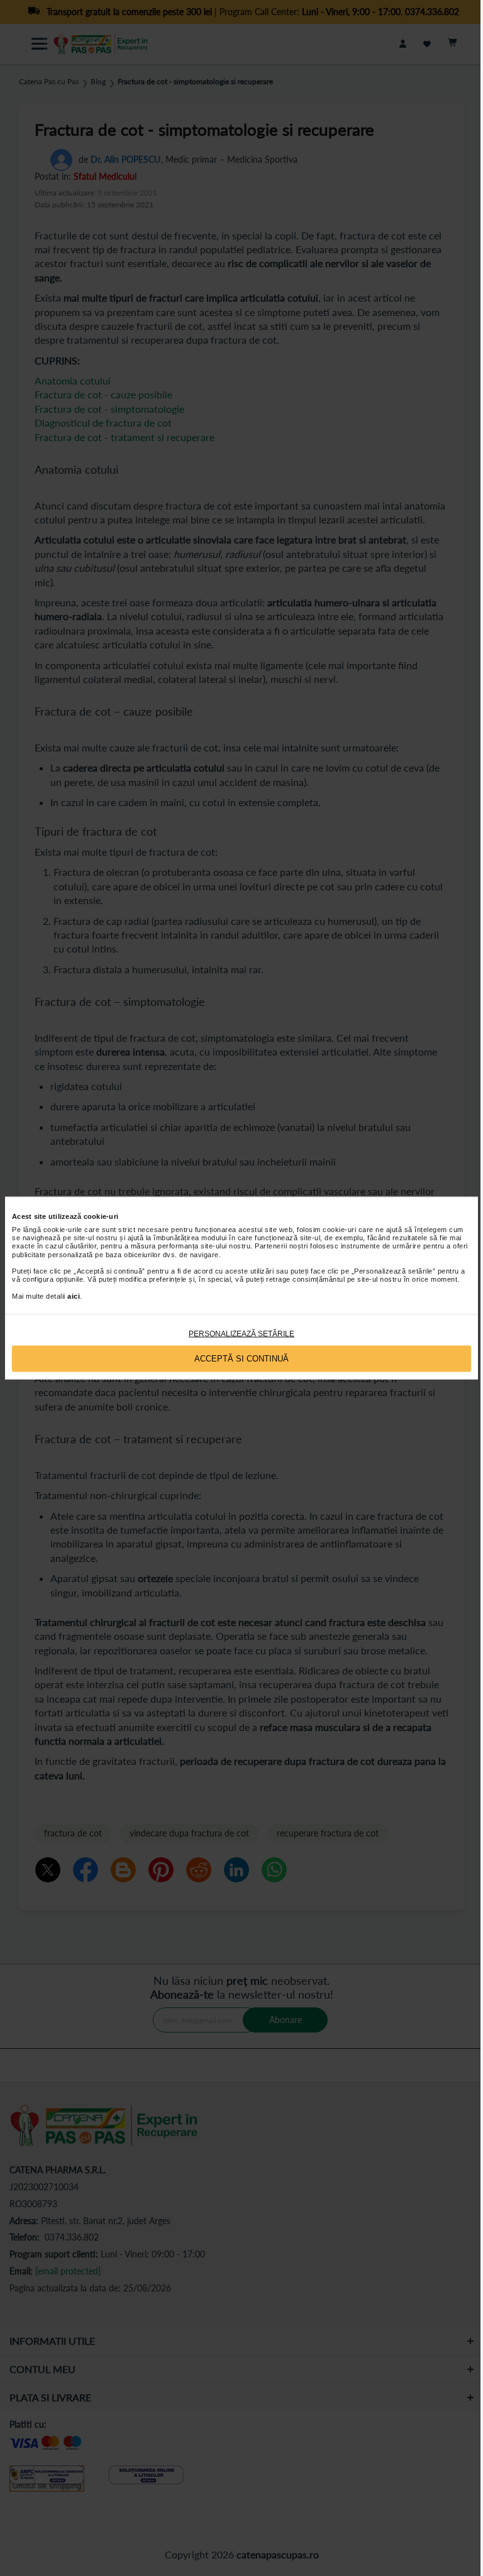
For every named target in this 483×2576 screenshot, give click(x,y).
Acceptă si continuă (241, 1359)
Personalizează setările (241, 1333)
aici (74, 1296)
